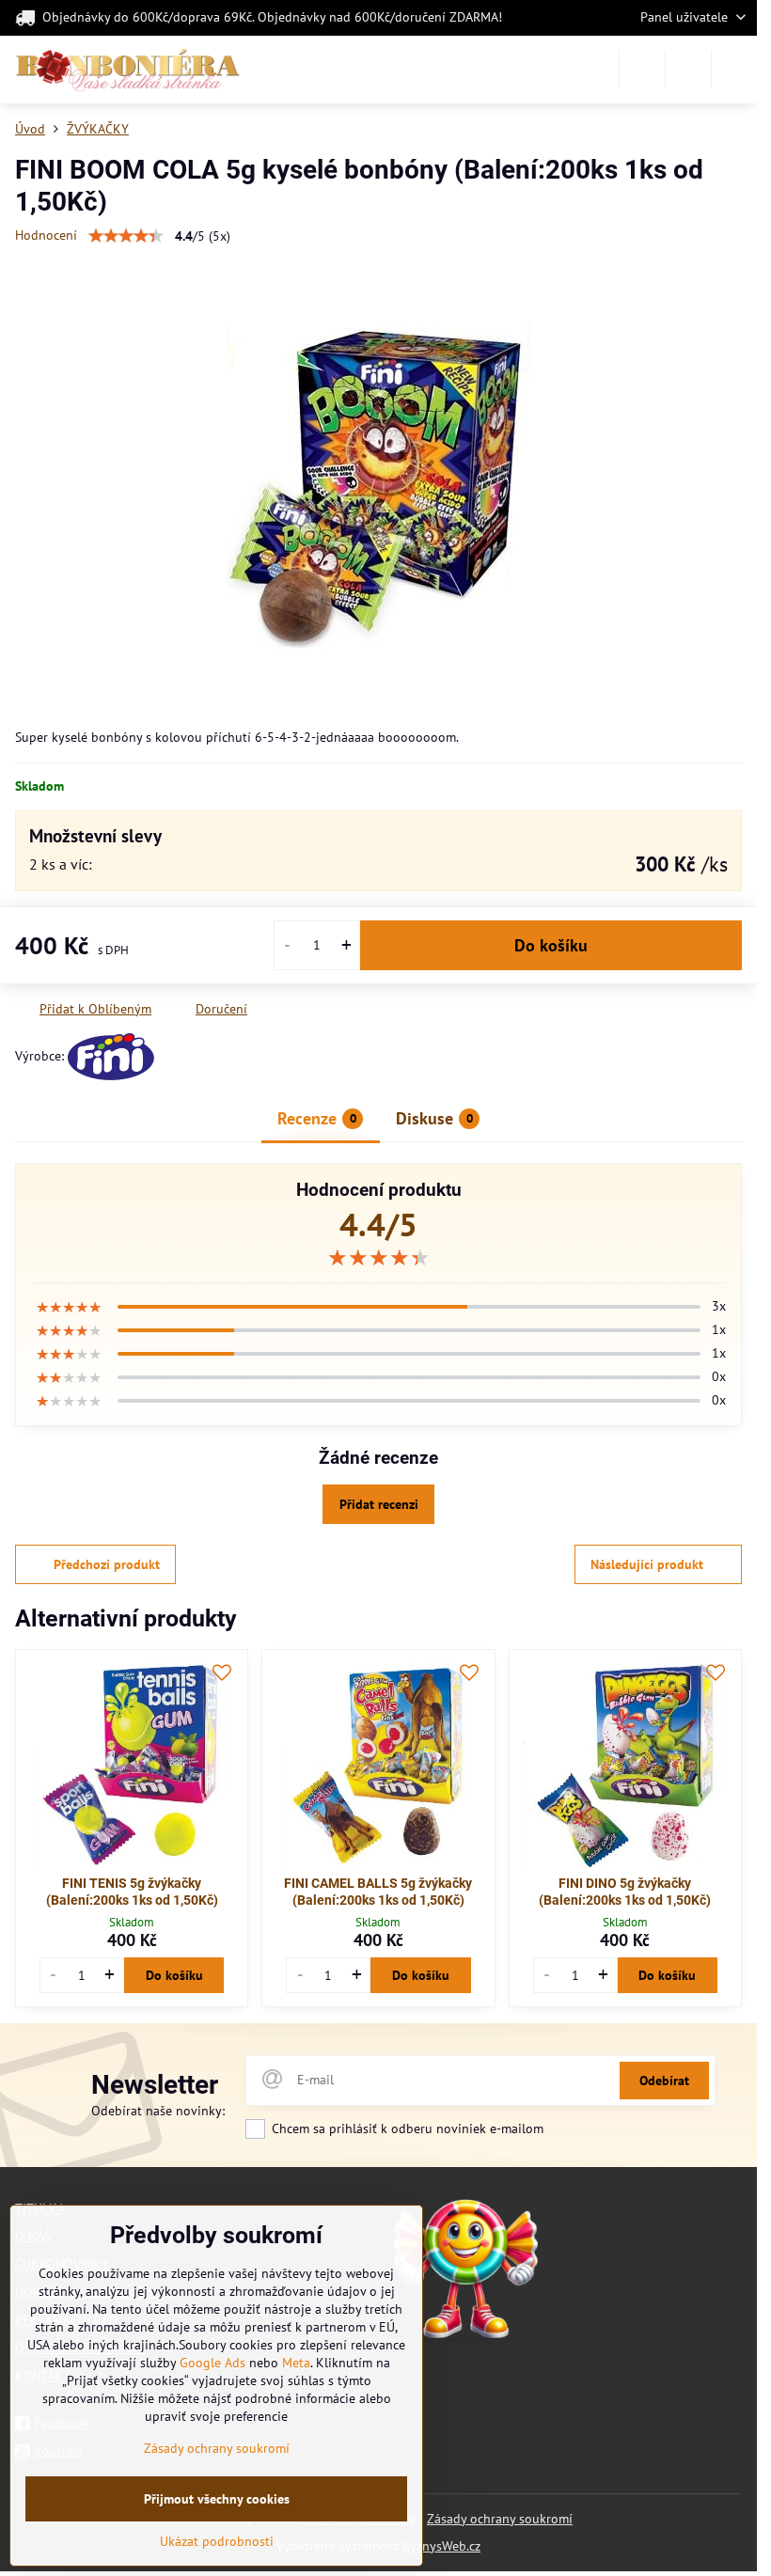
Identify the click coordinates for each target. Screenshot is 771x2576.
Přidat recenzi (379, 1504)
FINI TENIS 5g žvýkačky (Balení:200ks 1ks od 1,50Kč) (132, 1892)
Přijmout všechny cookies (217, 2499)
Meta (296, 2363)
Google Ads (212, 2363)
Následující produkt (647, 1564)
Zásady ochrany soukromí (500, 2519)
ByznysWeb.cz (441, 2546)
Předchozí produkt (107, 1564)
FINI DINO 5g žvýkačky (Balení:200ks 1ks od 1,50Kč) (625, 1892)
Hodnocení (46, 235)
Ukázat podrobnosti (217, 2541)
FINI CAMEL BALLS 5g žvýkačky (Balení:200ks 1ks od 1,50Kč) (378, 1892)
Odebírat (664, 2081)
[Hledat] (642, 70)
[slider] (126, 236)
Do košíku (551, 945)
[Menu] (734, 70)
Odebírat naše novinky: (158, 2111)
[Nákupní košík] (688, 70)
